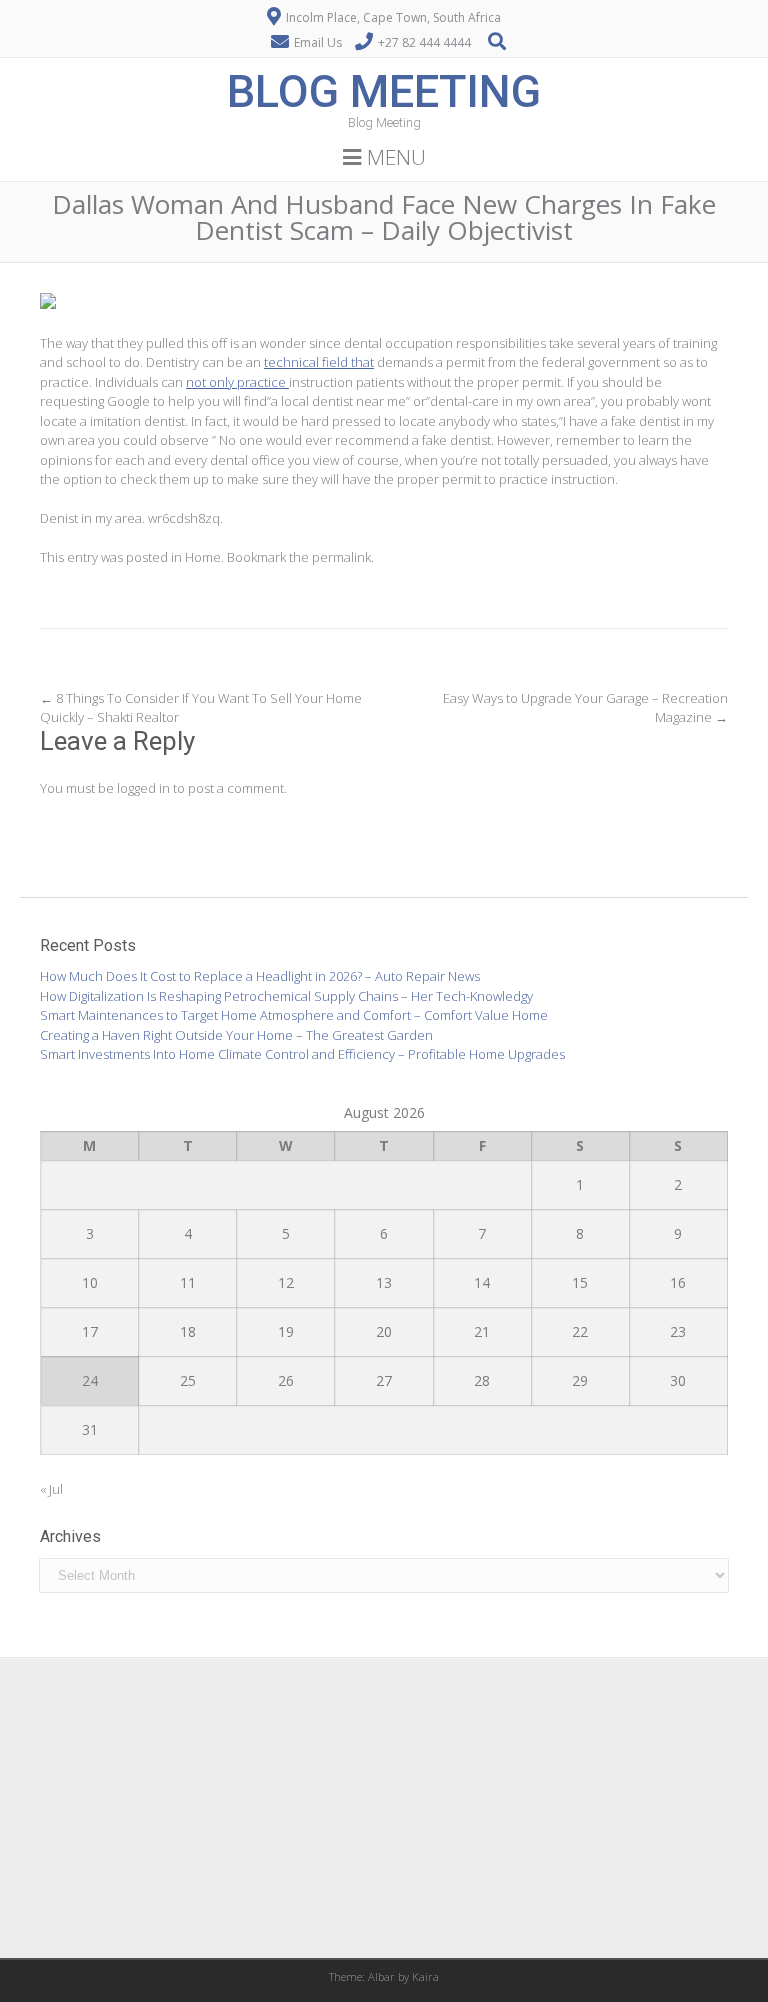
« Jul (51, 1489)
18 (188, 1331)
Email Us (318, 42)
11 (188, 1282)
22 (580, 1331)
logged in (143, 788)
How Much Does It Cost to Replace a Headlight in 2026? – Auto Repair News (260, 976)
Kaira (425, 1976)
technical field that (319, 362)
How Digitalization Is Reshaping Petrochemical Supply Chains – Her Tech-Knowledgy (286, 996)
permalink (341, 557)
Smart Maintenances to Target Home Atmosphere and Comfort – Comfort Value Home (294, 1015)
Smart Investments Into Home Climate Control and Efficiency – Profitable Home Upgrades (302, 1054)
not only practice (237, 382)
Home (203, 557)
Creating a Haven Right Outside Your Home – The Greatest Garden (236, 1035)
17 (90, 1331)
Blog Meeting (384, 91)
